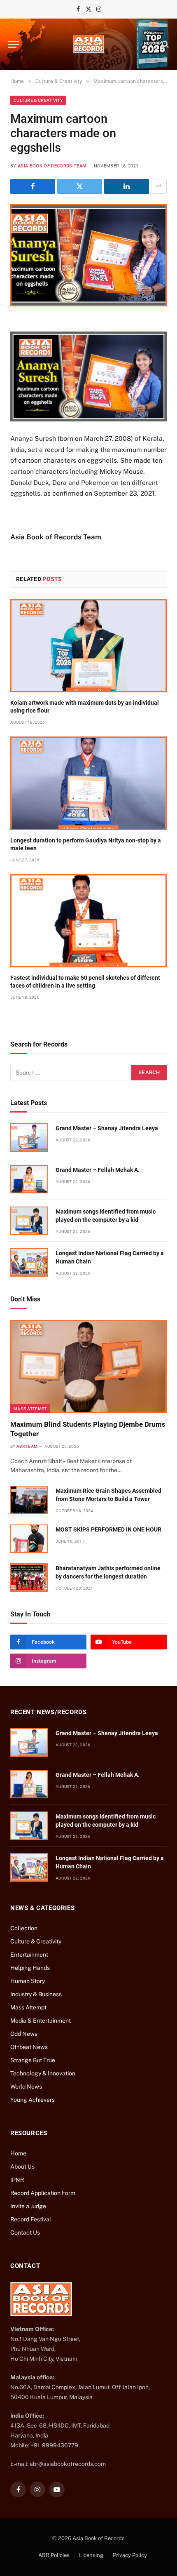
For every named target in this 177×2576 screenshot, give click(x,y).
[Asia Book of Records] (88, 44)
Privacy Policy (130, 2555)
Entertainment (29, 1955)
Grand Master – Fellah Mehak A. (98, 1170)
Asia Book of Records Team (52, 166)
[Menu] (14, 44)
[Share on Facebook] (33, 186)
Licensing (91, 2555)
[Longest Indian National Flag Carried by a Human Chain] (29, 1262)
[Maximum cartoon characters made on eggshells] (88, 255)
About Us (22, 2167)
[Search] (164, 44)
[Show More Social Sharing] (159, 186)
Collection (24, 1928)
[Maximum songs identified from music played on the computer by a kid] (29, 1221)
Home (18, 2153)
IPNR (17, 2180)
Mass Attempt (30, 1409)
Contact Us (25, 2233)
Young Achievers (33, 2100)
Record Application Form (43, 2193)
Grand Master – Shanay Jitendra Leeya (107, 1128)
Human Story (28, 1981)
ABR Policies (54, 2555)
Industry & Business (36, 1994)
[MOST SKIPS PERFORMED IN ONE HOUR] (29, 1539)
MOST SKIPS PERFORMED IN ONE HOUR (108, 1529)
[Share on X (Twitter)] (80, 186)
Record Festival (31, 2219)
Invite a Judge (28, 2206)
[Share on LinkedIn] (127, 186)
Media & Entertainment (41, 2021)
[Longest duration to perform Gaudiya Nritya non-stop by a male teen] (88, 783)
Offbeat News (29, 2047)
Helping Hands (30, 1968)
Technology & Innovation (43, 2073)
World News (26, 2087)
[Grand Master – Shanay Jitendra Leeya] (29, 1137)
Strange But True (33, 2060)
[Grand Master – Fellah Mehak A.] (29, 1179)
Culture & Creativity (38, 100)
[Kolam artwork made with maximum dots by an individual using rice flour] (88, 646)
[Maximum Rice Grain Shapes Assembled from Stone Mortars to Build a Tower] (29, 1500)
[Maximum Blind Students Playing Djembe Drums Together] (88, 1367)
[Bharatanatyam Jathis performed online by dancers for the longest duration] (29, 1577)
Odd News (24, 2034)
